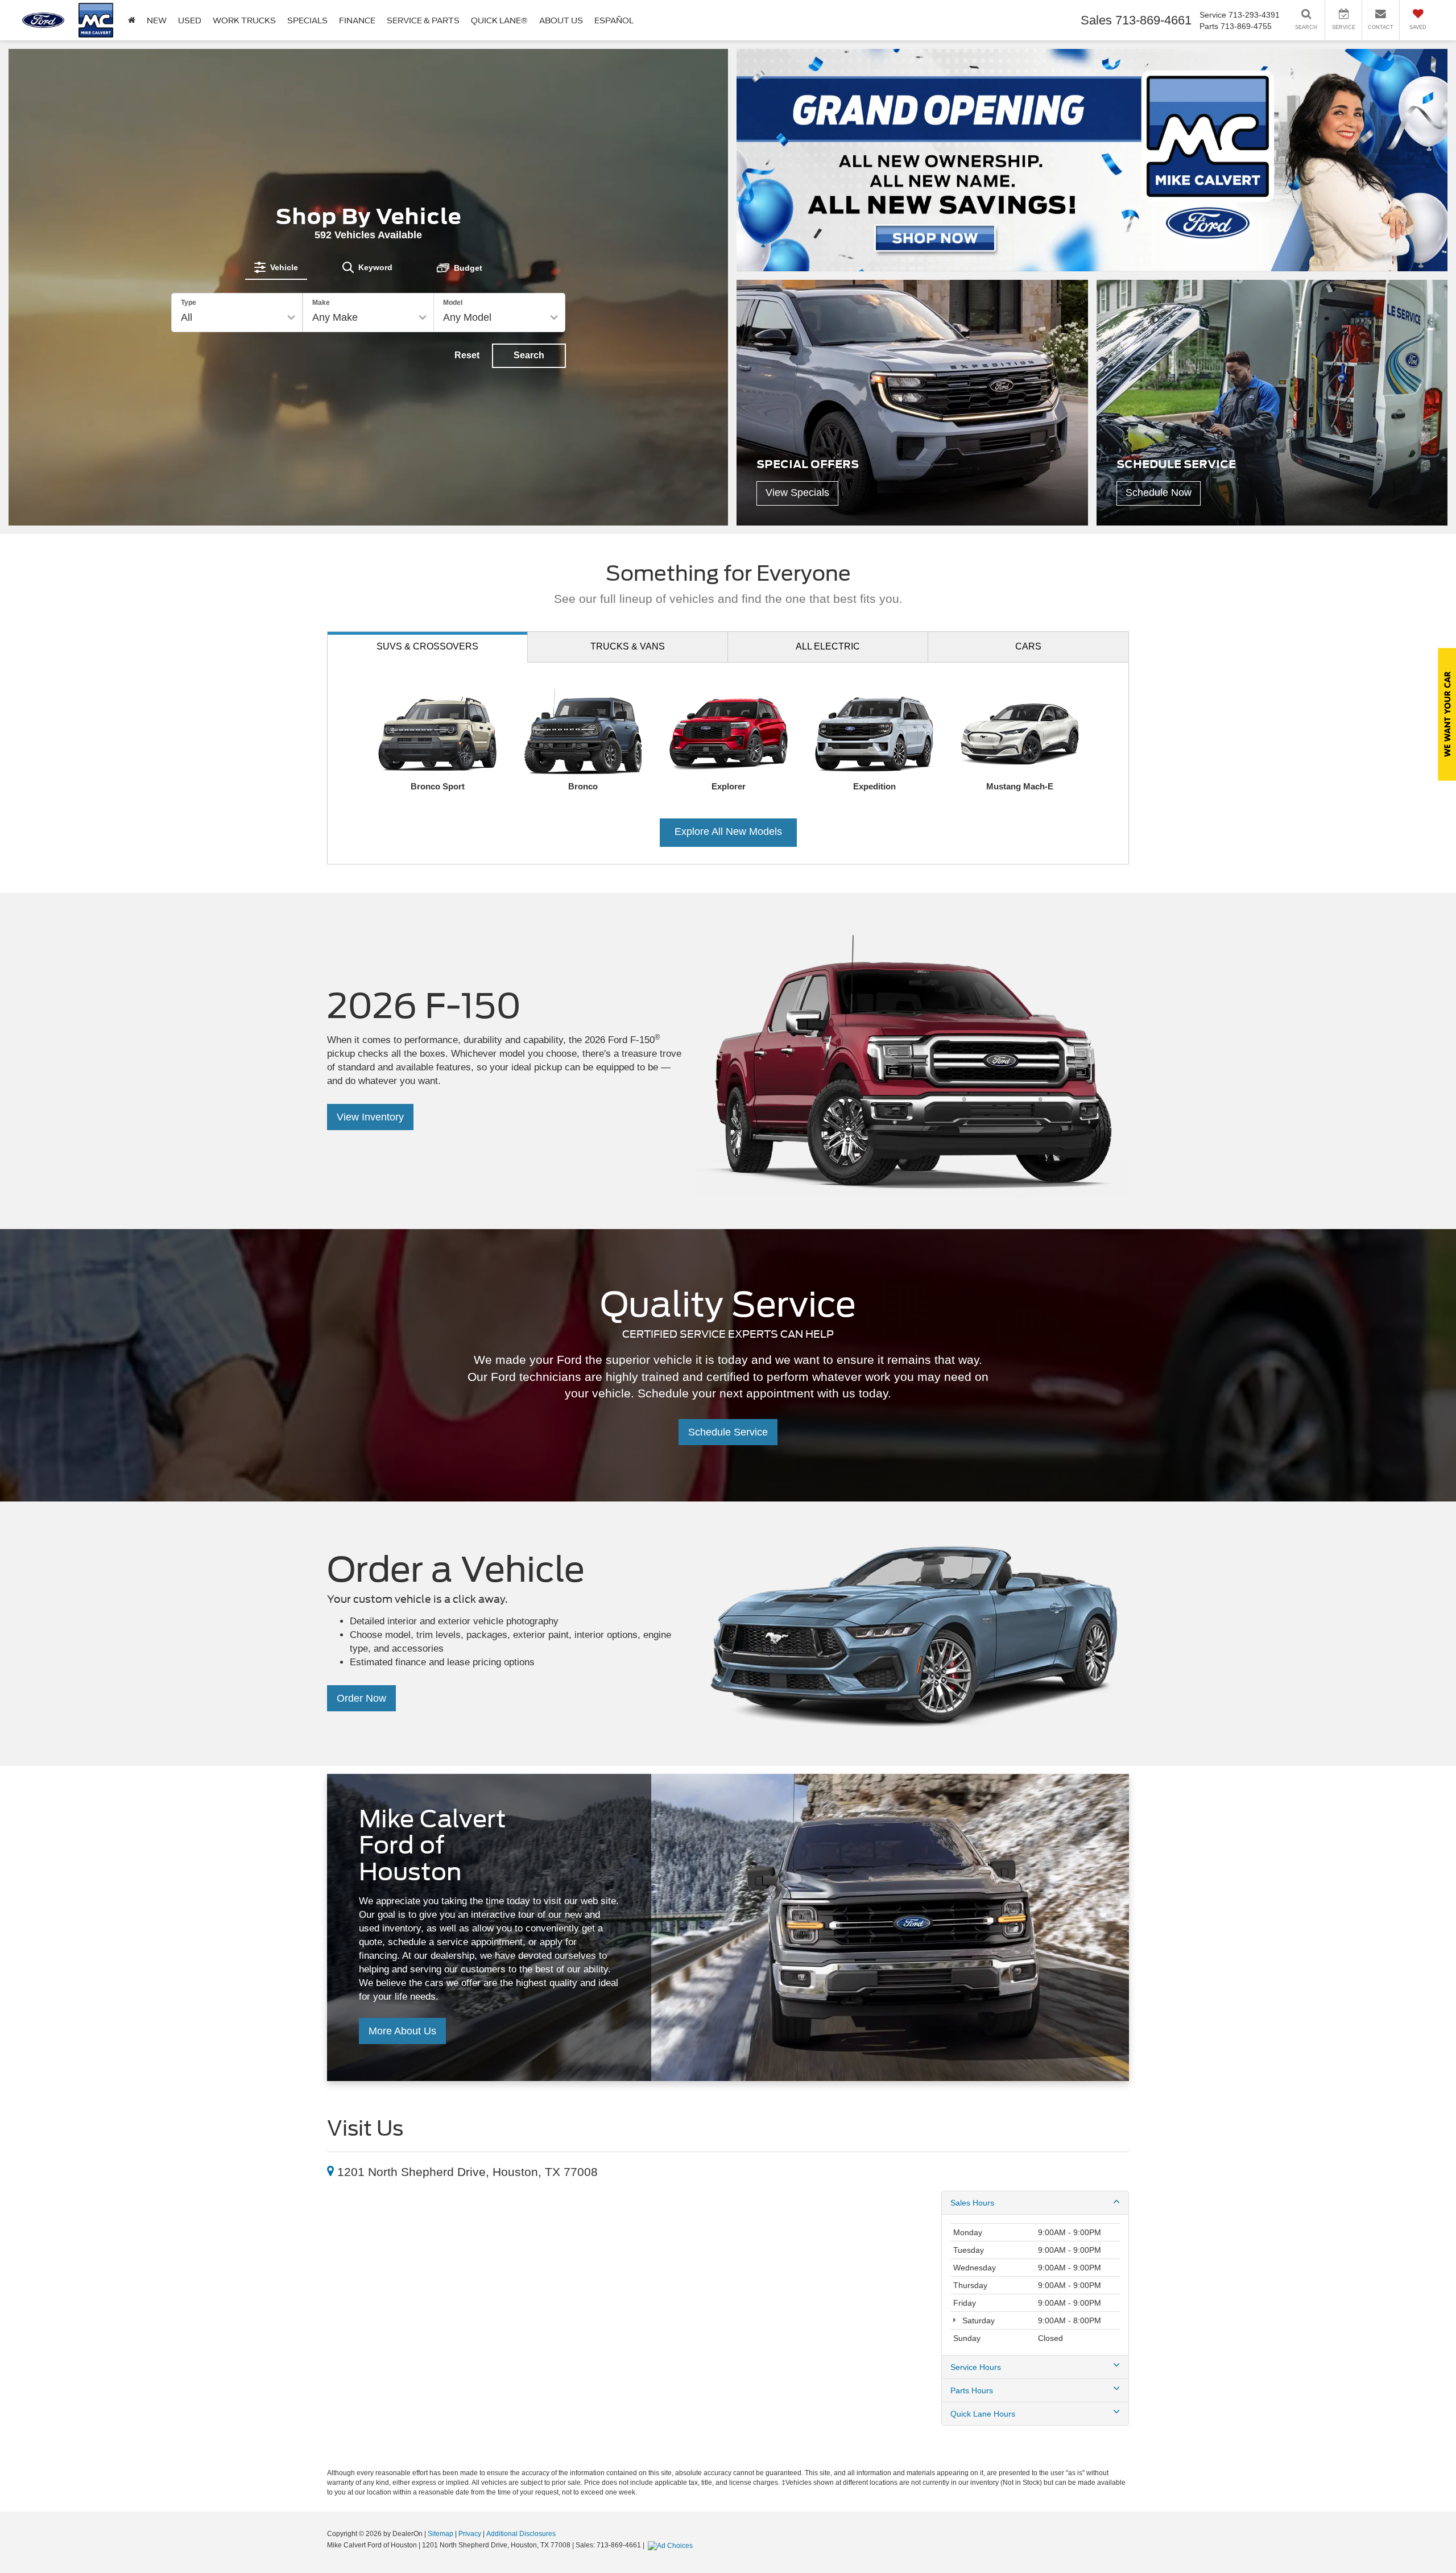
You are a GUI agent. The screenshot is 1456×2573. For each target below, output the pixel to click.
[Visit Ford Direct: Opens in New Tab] (672, 2545)
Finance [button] (357, 20)
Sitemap (440, 2534)
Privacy (470, 2534)
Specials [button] (307, 20)
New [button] (157, 20)
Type (189, 303)
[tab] (276, 267)
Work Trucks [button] (244, 20)
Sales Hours (972, 2203)
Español (614, 20)
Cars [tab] (1028, 646)
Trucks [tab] (628, 646)
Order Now (361, 1698)
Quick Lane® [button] (499, 20)
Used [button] (190, 20)
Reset (467, 355)
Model (453, 303)
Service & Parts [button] (423, 20)
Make (321, 303)
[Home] (132, 20)
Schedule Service (728, 1432)
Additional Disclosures (521, 2534)
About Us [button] (561, 20)
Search (529, 355)
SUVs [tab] (427, 646)
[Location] (330, 2172)
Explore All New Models (728, 832)
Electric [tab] (828, 646)
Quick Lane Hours (983, 2414)
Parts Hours (972, 2390)
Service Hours (976, 2367)
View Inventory (370, 1117)
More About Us (402, 2031)
